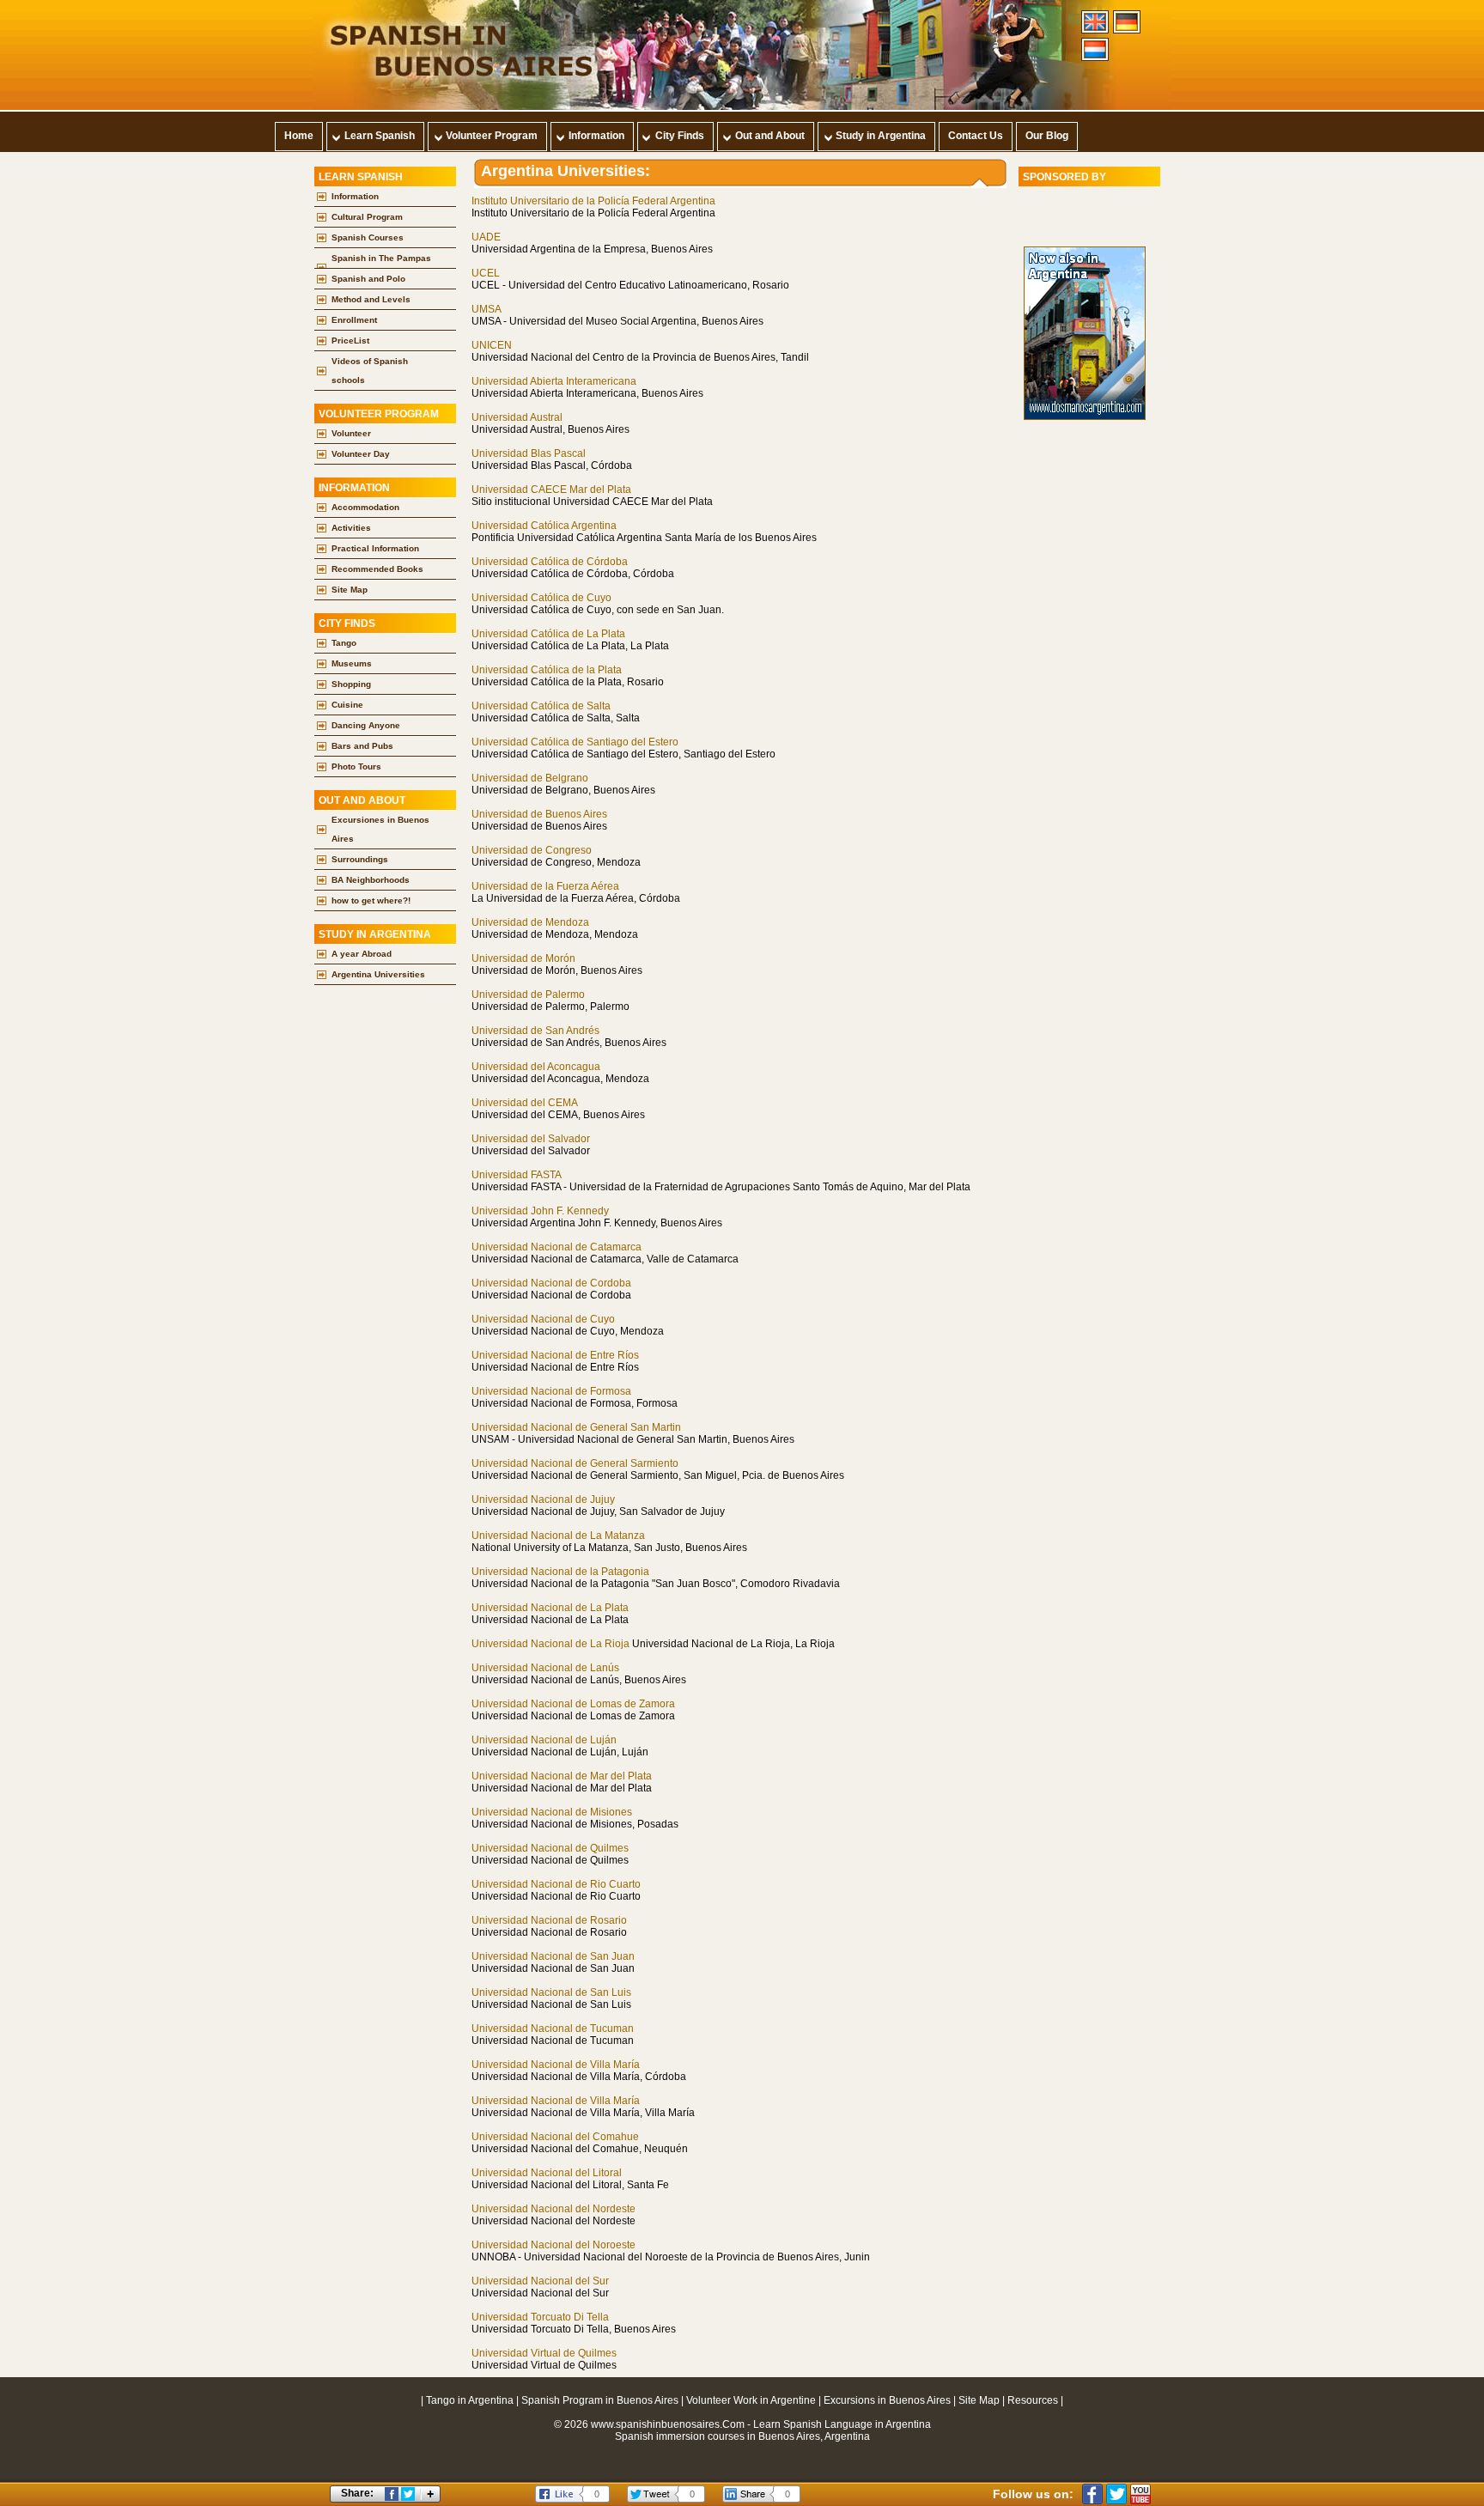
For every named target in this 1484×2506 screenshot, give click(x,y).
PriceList (350, 341)
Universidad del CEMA (525, 1103)
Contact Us (976, 136)
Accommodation (365, 507)
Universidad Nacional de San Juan (553, 1956)
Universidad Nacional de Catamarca (556, 1247)
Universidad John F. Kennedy (540, 1211)
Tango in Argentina (471, 2400)
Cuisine (347, 705)
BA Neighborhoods (371, 880)
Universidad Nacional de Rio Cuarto (556, 1884)
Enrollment (354, 320)
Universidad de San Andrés (535, 1031)
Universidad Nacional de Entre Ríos (555, 1355)
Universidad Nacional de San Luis (551, 1992)
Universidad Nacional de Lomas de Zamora (573, 1704)
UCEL (486, 273)
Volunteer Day (361, 454)
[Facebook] (1092, 2494)
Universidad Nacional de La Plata (550, 1608)
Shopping (351, 684)
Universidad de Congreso (532, 850)
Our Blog (1047, 136)
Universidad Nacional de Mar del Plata (562, 1776)
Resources (1033, 2400)
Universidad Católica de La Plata (548, 634)
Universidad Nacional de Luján (544, 1740)
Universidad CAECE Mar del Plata (551, 490)
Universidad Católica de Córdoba (550, 562)
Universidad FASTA (517, 1175)
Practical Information (375, 548)
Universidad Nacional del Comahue (555, 2137)
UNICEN (492, 345)
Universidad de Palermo (528, 994)
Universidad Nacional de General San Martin (576, 1427)
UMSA (487, 309)
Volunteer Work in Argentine (751, 2400)
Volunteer (351, 433)
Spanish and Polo (368, 279)
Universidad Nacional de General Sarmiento (575, 1463)
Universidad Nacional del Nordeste (553, 2209)
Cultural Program (367, 217)
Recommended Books (377, 569)
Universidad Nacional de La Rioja (550, 1644)
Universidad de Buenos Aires (539, 814)
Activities (351, 528)
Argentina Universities (378, 974)
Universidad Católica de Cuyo (541, 598)
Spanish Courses (368, 237)
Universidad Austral (517, 417)
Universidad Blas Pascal (529, 453)
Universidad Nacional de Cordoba (551, 1283)
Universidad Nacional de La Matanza (558, 1536)
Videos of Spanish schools (370, 371)
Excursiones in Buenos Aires (380, 829)
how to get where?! (371, 900)
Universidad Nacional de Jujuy (543, 1499)
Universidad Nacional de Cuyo (543, 1319)
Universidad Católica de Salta (541, 706)
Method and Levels (371, 299)
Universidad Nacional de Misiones (552, 1812)
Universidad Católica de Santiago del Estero (575, 742)
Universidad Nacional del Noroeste (553, 2245)
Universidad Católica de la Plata (547, 670)
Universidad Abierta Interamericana (554, 381)
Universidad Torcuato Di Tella (540, 2317)
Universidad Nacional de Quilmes (550, 1848)
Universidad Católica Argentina (544, 526)
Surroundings (360, 859)
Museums (352, 663)
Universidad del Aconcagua (536, 1067)
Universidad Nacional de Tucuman (553, 2029)
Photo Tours (356, 766)
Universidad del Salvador (531, 1139)
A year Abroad (362, 954)
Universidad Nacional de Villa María (556, 2065)
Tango (344, 643)
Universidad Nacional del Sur (540, 2281)
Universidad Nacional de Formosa (551, 1391)
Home (299, 136)
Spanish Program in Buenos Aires (600, 2400)
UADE (486, 237)
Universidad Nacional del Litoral (547, 2173)
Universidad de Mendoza (530, 922)
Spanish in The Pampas (381, 258)
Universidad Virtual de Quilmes (544, 2353)
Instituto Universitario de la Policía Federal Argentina (593, 201)
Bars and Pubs (362, 746)
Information (355, 196)
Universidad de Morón (523, 958)
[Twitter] (1116, 2494)
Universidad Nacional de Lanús (545, 1668)
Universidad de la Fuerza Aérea (545, 886)
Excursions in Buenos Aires (887, 2400)
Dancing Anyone (366, 725)
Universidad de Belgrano (530, 778)
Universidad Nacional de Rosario (549, 1920)
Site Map (350, 590)
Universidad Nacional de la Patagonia (560, 1572)
